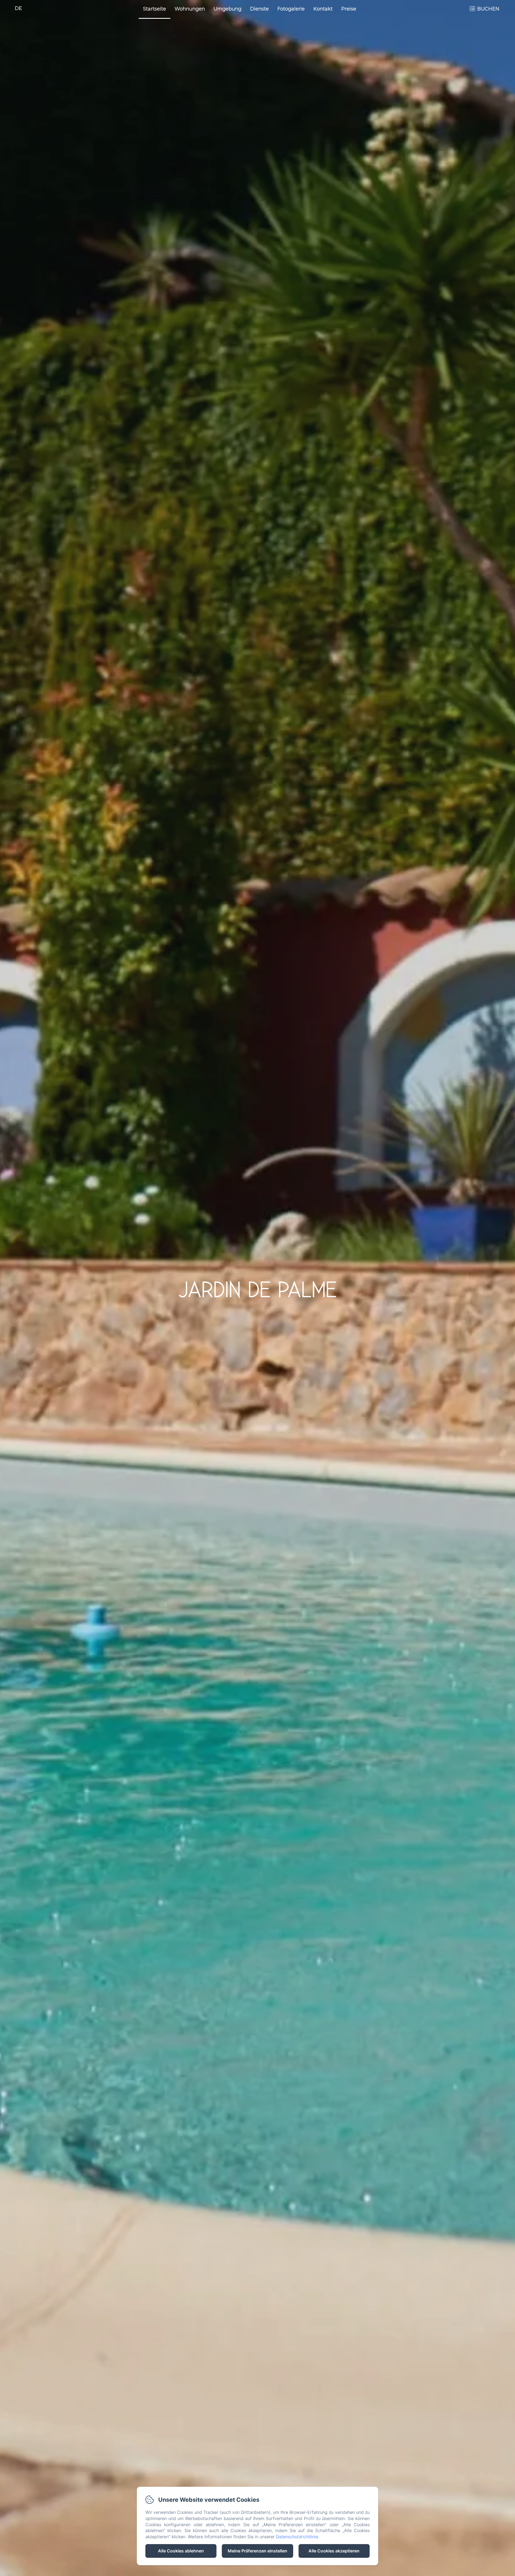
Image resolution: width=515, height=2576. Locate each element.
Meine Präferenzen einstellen (257, 2551)
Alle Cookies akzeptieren (334, 2551)
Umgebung (227, 9)
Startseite (154, 9)
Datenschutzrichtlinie (297, 2537)
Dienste (259, 9)
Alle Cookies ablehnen (181, 2551)
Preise (349, 9)
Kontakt (323, 9)
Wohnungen (190, 9)
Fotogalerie (291, 9)
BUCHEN (488, 9)
